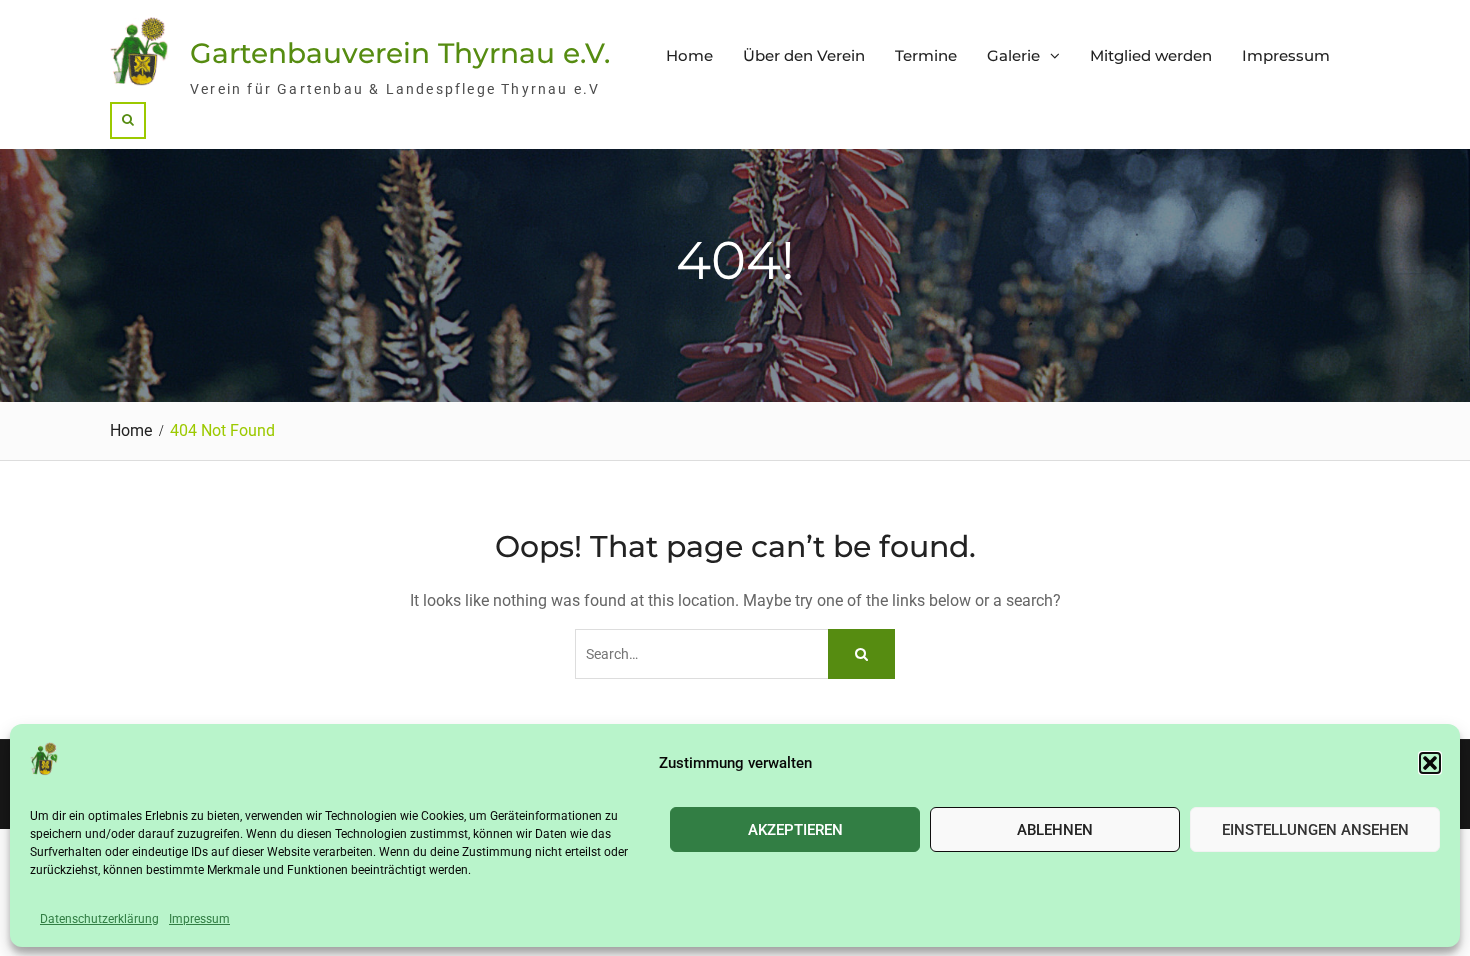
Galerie (1013, 55)
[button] (1430, 763)
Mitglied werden (1151, 55)
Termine (926, 55)
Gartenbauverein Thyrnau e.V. (400, 53)
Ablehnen (1055, 829)
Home (689, 55)
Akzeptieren (795, 829)
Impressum (199, 919)
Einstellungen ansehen (1315, 829)
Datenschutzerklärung (99, 919)
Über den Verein (804, 55)
